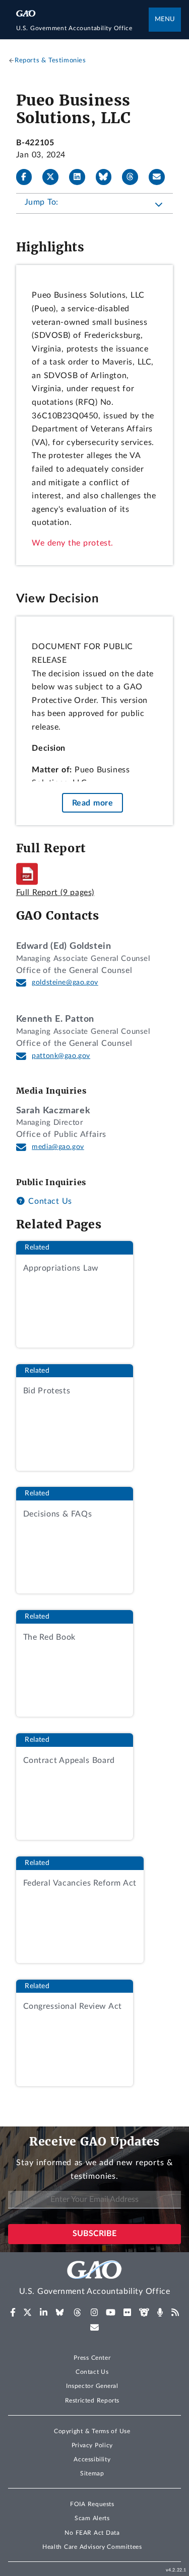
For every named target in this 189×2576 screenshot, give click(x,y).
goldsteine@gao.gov (65, 983)
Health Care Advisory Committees (92, 2547)
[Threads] (134, 177)
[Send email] (161, 177)
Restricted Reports (92, 2401)
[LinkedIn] (81, 177)
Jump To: (42, 202)
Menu (165, 19)
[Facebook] (28, 177)
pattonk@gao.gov (61, 1056)
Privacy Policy (92, 2445)
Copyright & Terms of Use (92, 2431)
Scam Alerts (92, 2518)
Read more (93, 803)
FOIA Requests (92, 2504)
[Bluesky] (108, 177)
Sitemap (92, 2473)
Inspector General (92, 2386)
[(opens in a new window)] (13, 2313)
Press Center (92, 2358)
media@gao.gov (58, 1147)
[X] (54, 177)
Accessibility (92, 2459)
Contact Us (49, 1201)
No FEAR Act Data (92, 2533)
